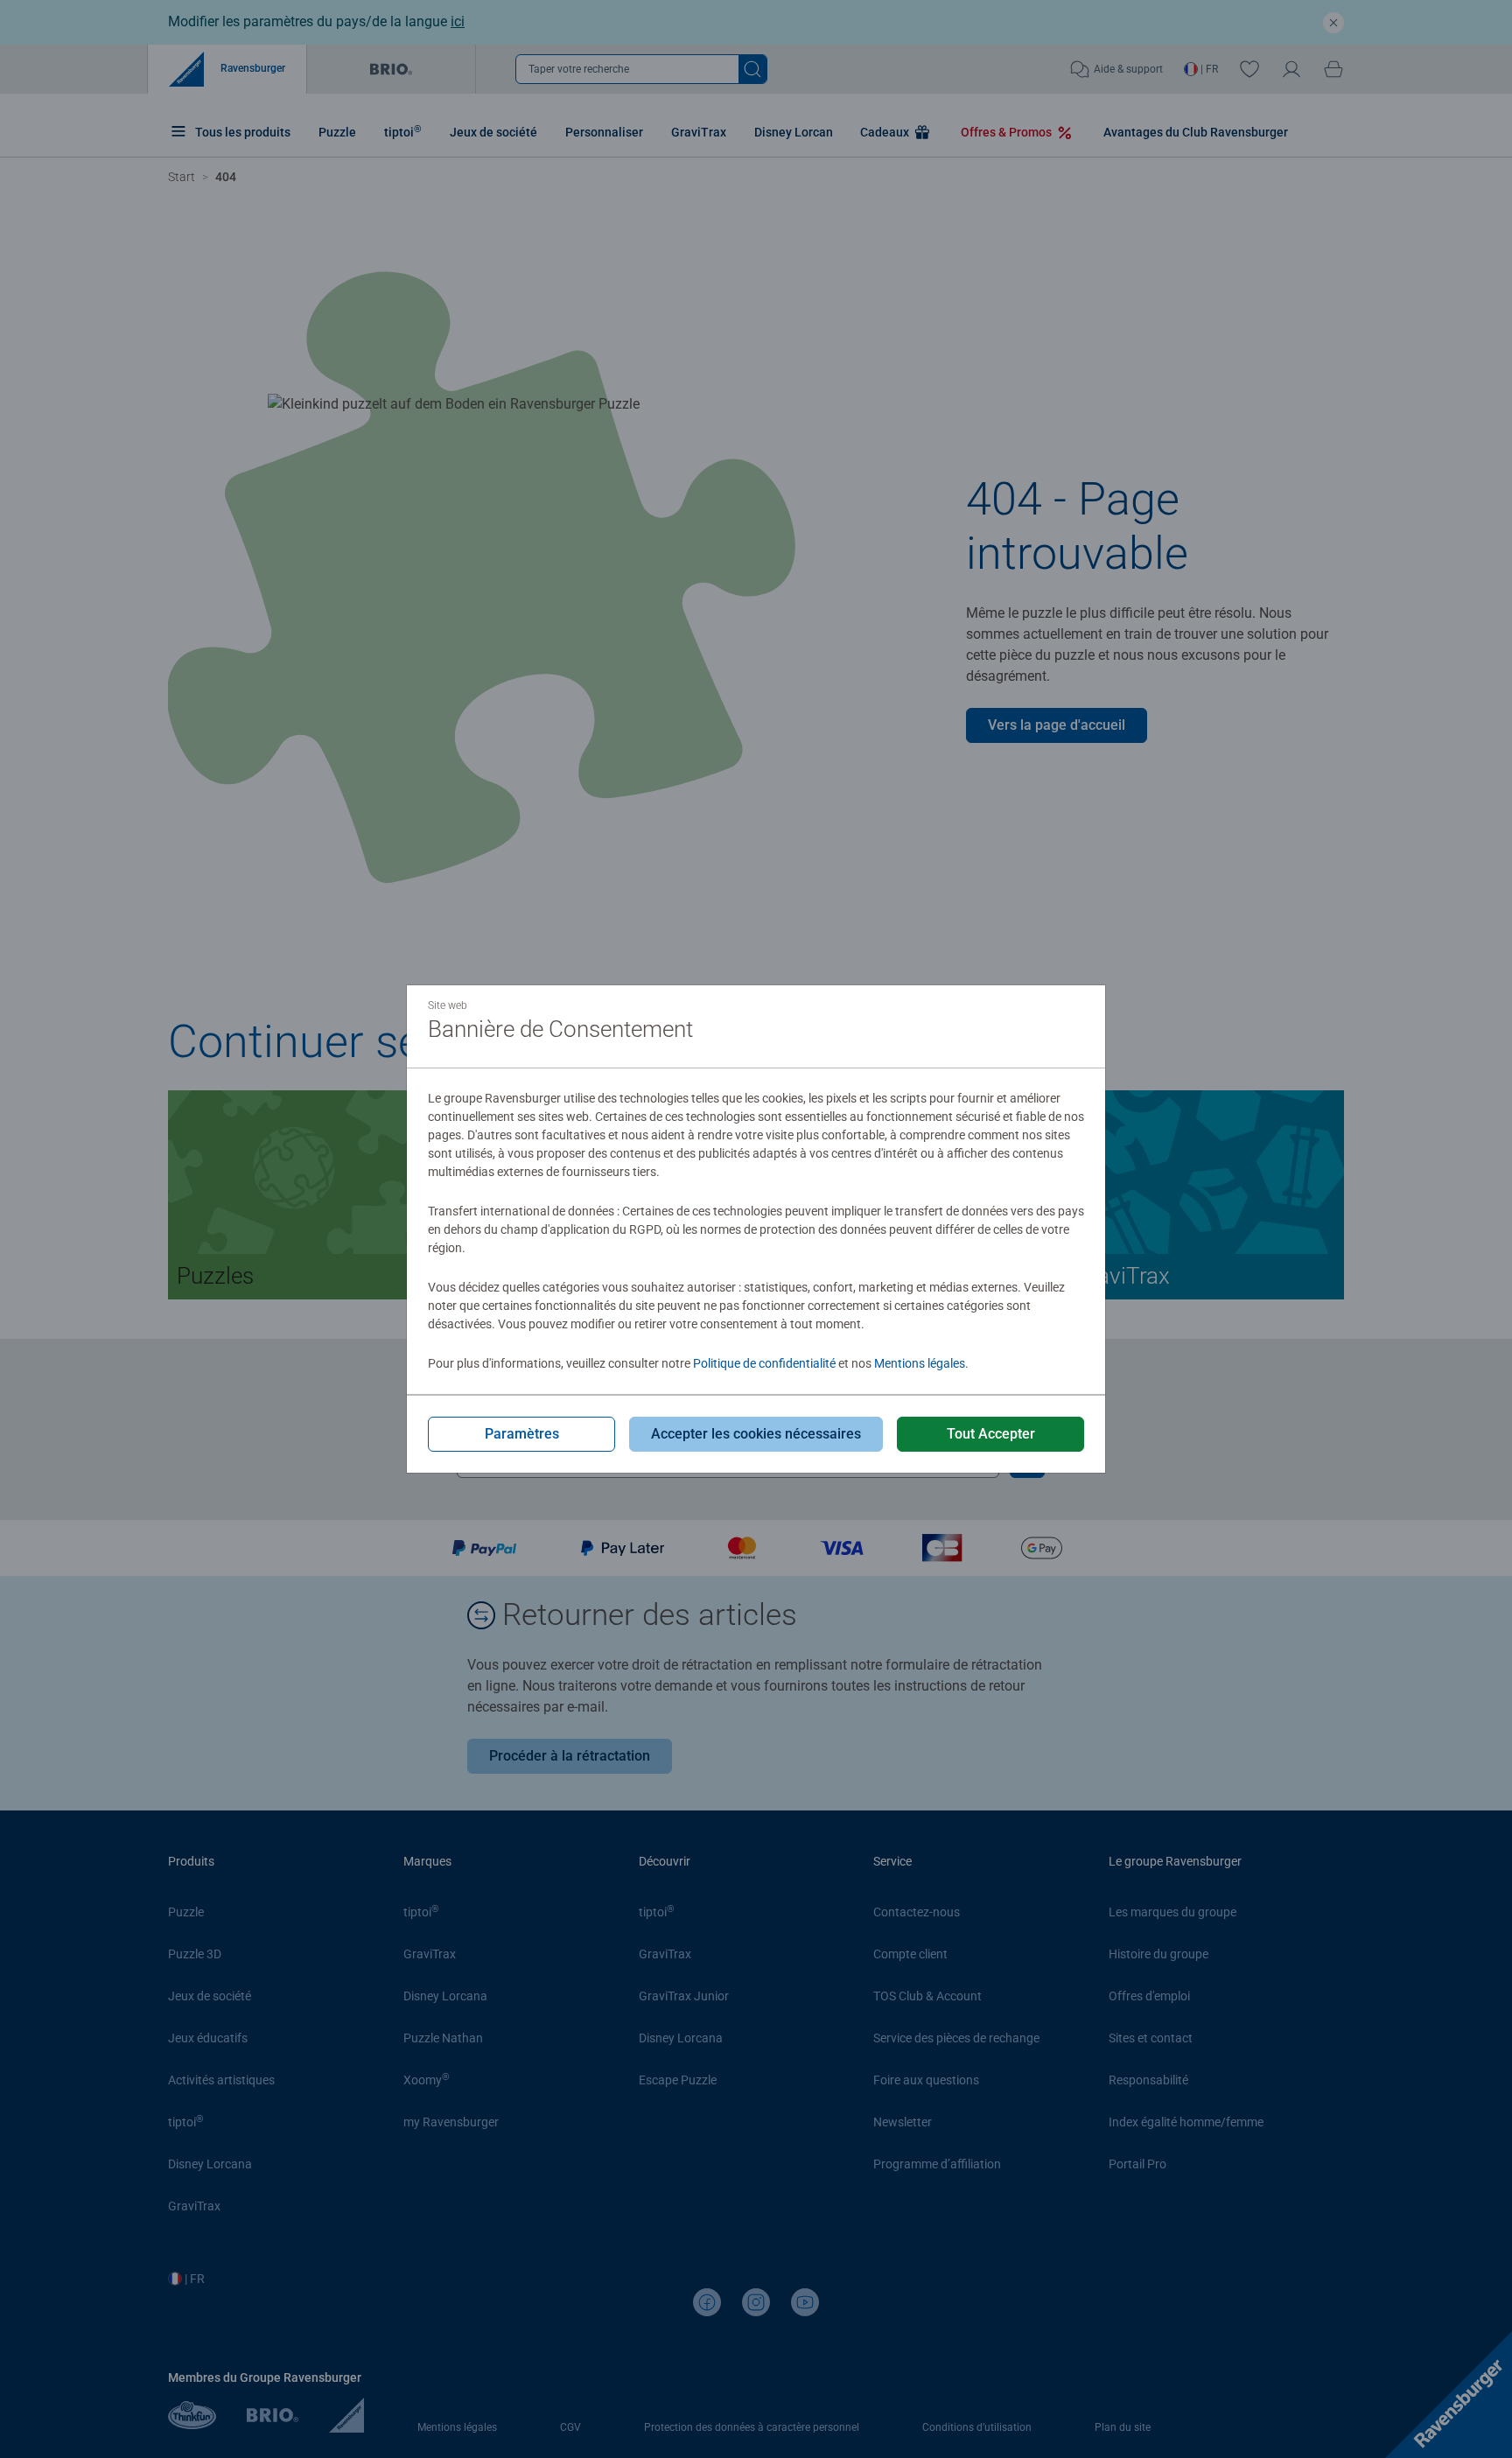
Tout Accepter (991, 1434)
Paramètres (522, 1434)
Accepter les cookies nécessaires (756, 1434)
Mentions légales (920, 1363)
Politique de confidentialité (764, 1363)
